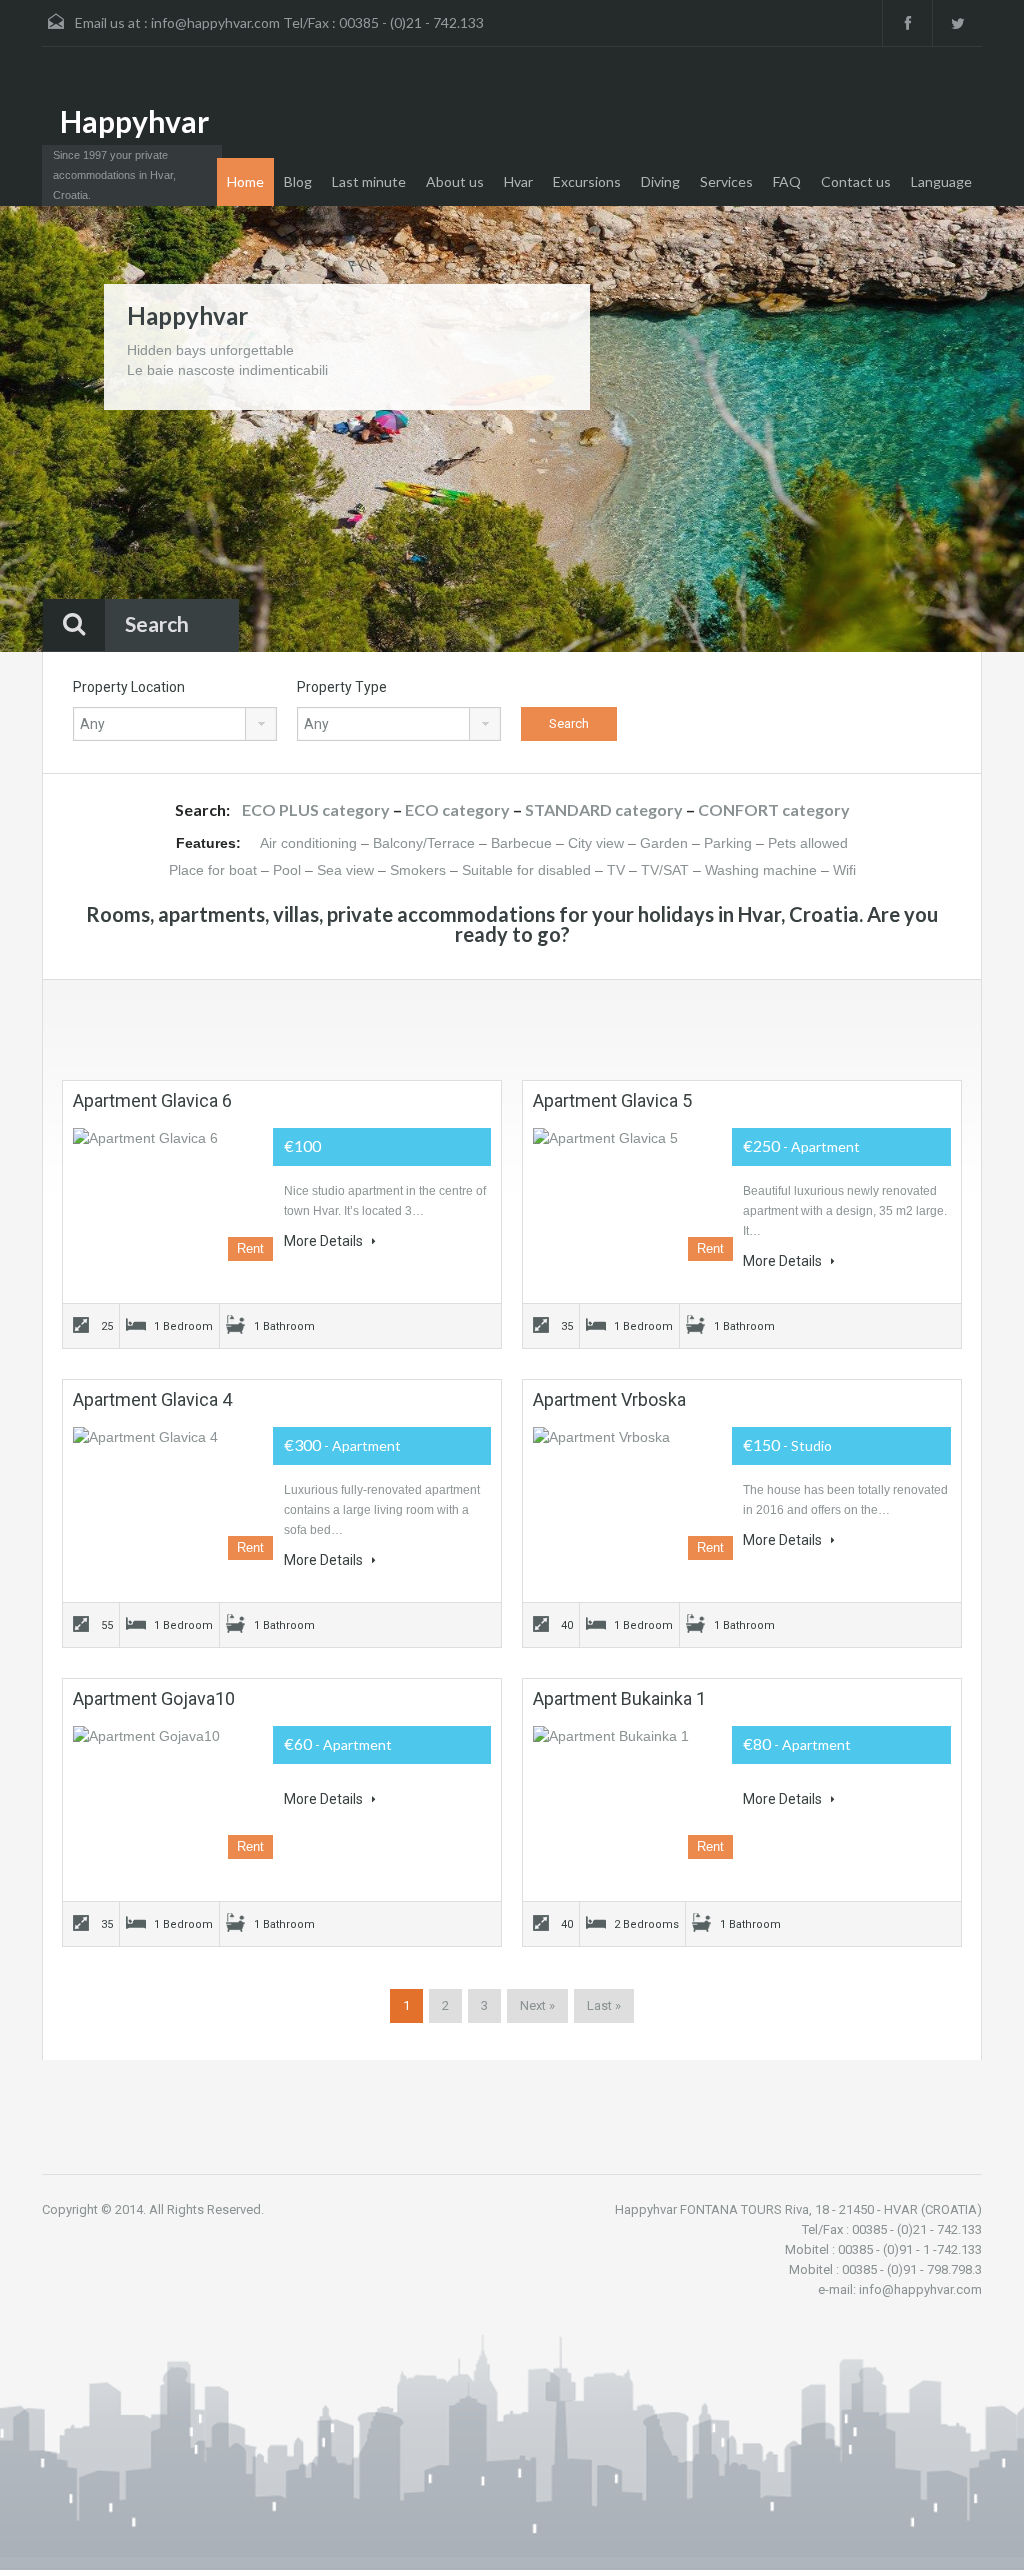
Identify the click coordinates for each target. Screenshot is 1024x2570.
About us (455, 181)
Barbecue (521, 843)
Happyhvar (134, 121)
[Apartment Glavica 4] (173, 1494)
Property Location (129, 687)
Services (726, 181)
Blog (298, 181)
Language (941, 181)
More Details (325, 1241)
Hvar (518, 181)
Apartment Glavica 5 (612, 1100)
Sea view (345, 870)
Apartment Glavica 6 (152, 1100)
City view (596, 843)
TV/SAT (665, 870)
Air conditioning (308, 843)
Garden (664, 843)
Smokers (418, 870)
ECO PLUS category (316, 809)
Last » (604, 2005)
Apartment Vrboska (609, 1399)
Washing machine (761, 870)
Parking (728, 843)
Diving (660, 181)
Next (970, 431)
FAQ (787, 181)
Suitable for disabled (526, 870)
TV (616, 870)
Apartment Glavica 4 (152, 1399)
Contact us (856, 181)
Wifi (844, 870)
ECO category (457, 809)
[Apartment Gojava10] (173, 1793)
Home (245, 181)
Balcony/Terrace (424, 843)
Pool (287, 870)
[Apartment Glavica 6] (173, 1195)
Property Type (342, 687)
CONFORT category (774, 809)
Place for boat (213, 870)
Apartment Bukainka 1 (619, 1698)
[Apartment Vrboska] (633, 1494)
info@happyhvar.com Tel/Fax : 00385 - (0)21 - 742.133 (317, 22)
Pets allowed (808, 843)
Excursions (587, 181)
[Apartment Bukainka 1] (633, 1793)
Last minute (369, 181)
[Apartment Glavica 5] (633, 1195)
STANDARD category (604, 809)
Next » (537, 2005)
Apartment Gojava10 (154, 1698)
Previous (54, 431)
